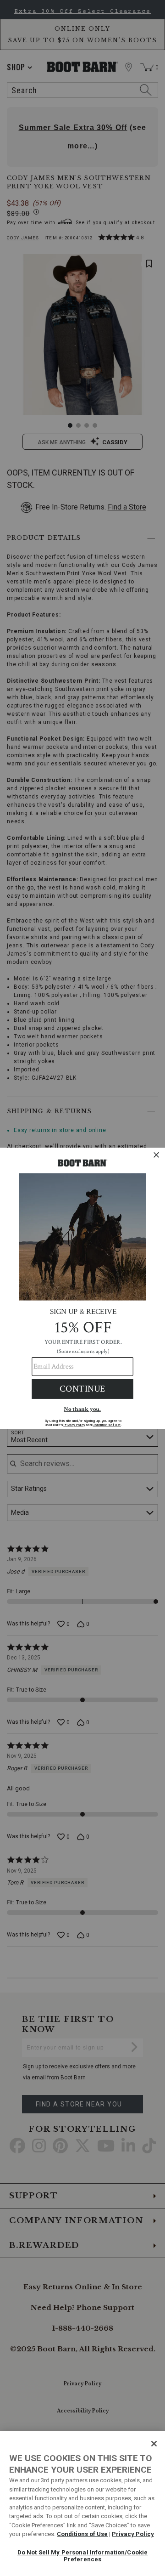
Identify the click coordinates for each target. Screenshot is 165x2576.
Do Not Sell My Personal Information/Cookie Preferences (82, 2556)
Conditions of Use (82, 2534)
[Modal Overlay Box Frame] (82, 1288)
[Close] (154, 2444)
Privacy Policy (133, 2534)
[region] (82, 2503)
